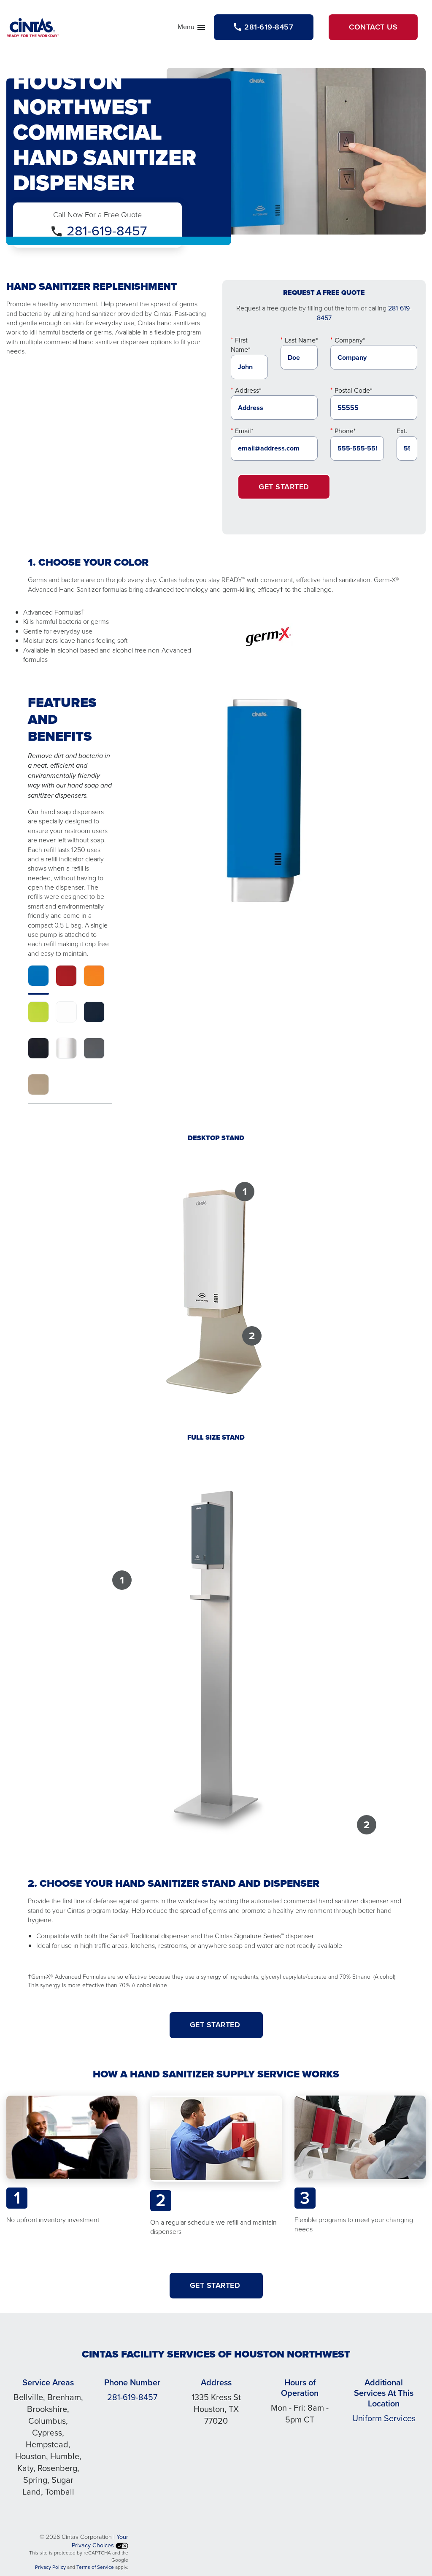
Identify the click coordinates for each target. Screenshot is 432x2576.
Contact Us (373, 27)
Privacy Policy (50, 2567)
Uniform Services (384, 2418)
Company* (350, 340)
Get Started (284, 487)
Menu (192, 29)
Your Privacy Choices (100, 2541)
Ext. (402, 431)
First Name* (240, 345)
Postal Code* (353, 390)
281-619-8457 (107, 231)
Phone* (345, 431)
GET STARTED (216, 2025)
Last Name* (301, 340)
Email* (244, 431)
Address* (248, 390)
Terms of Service (95, 2567)
